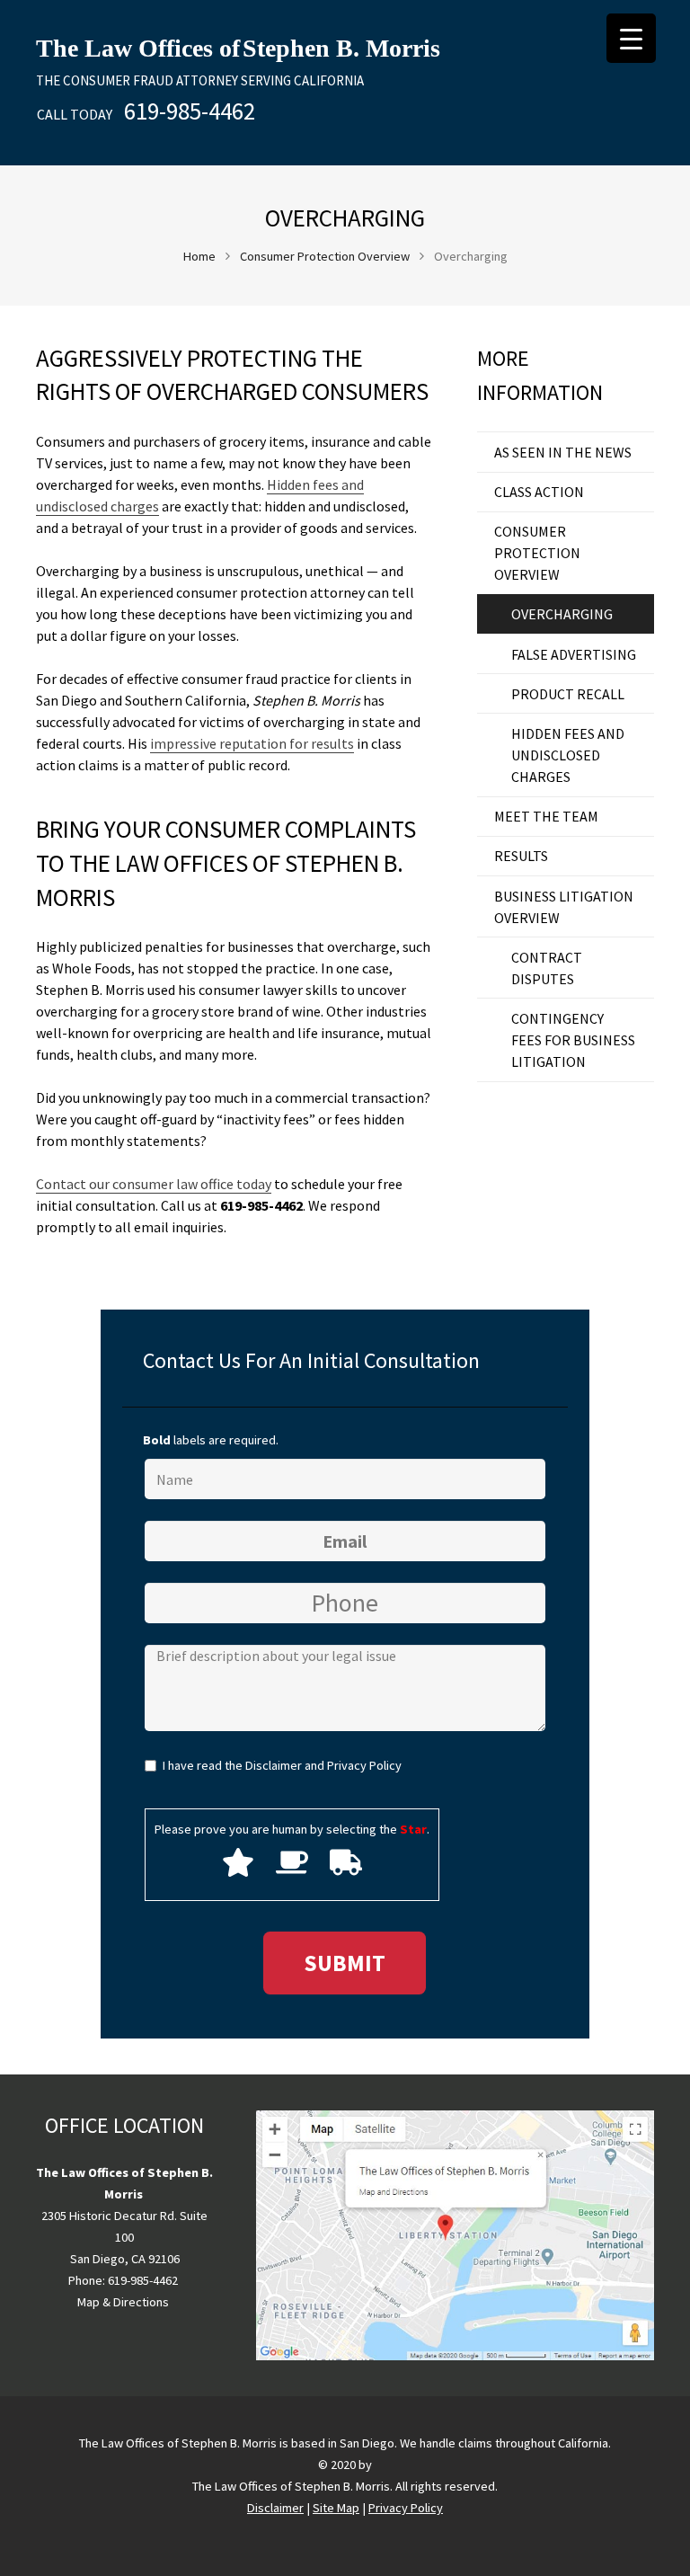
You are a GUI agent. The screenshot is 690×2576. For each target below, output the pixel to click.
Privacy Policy (364, 1765)
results (521, 856)
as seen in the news (563, 452)
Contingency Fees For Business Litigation (573, 1040)
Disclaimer (274, 1765)
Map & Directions (123, 2302)
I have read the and (282, 1765)
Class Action (539, 492)
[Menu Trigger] (631, 38)
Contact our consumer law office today (154, 1184)
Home (199, 256)
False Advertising (574, 654)
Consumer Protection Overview (325, 256)
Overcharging (562, 614)
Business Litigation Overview (564, 907)
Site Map (336, 2508)
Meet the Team (546, 816)
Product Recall (568, 694)
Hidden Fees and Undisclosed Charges (568, 755)
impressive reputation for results (252, 743)
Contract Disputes (547, 968)
